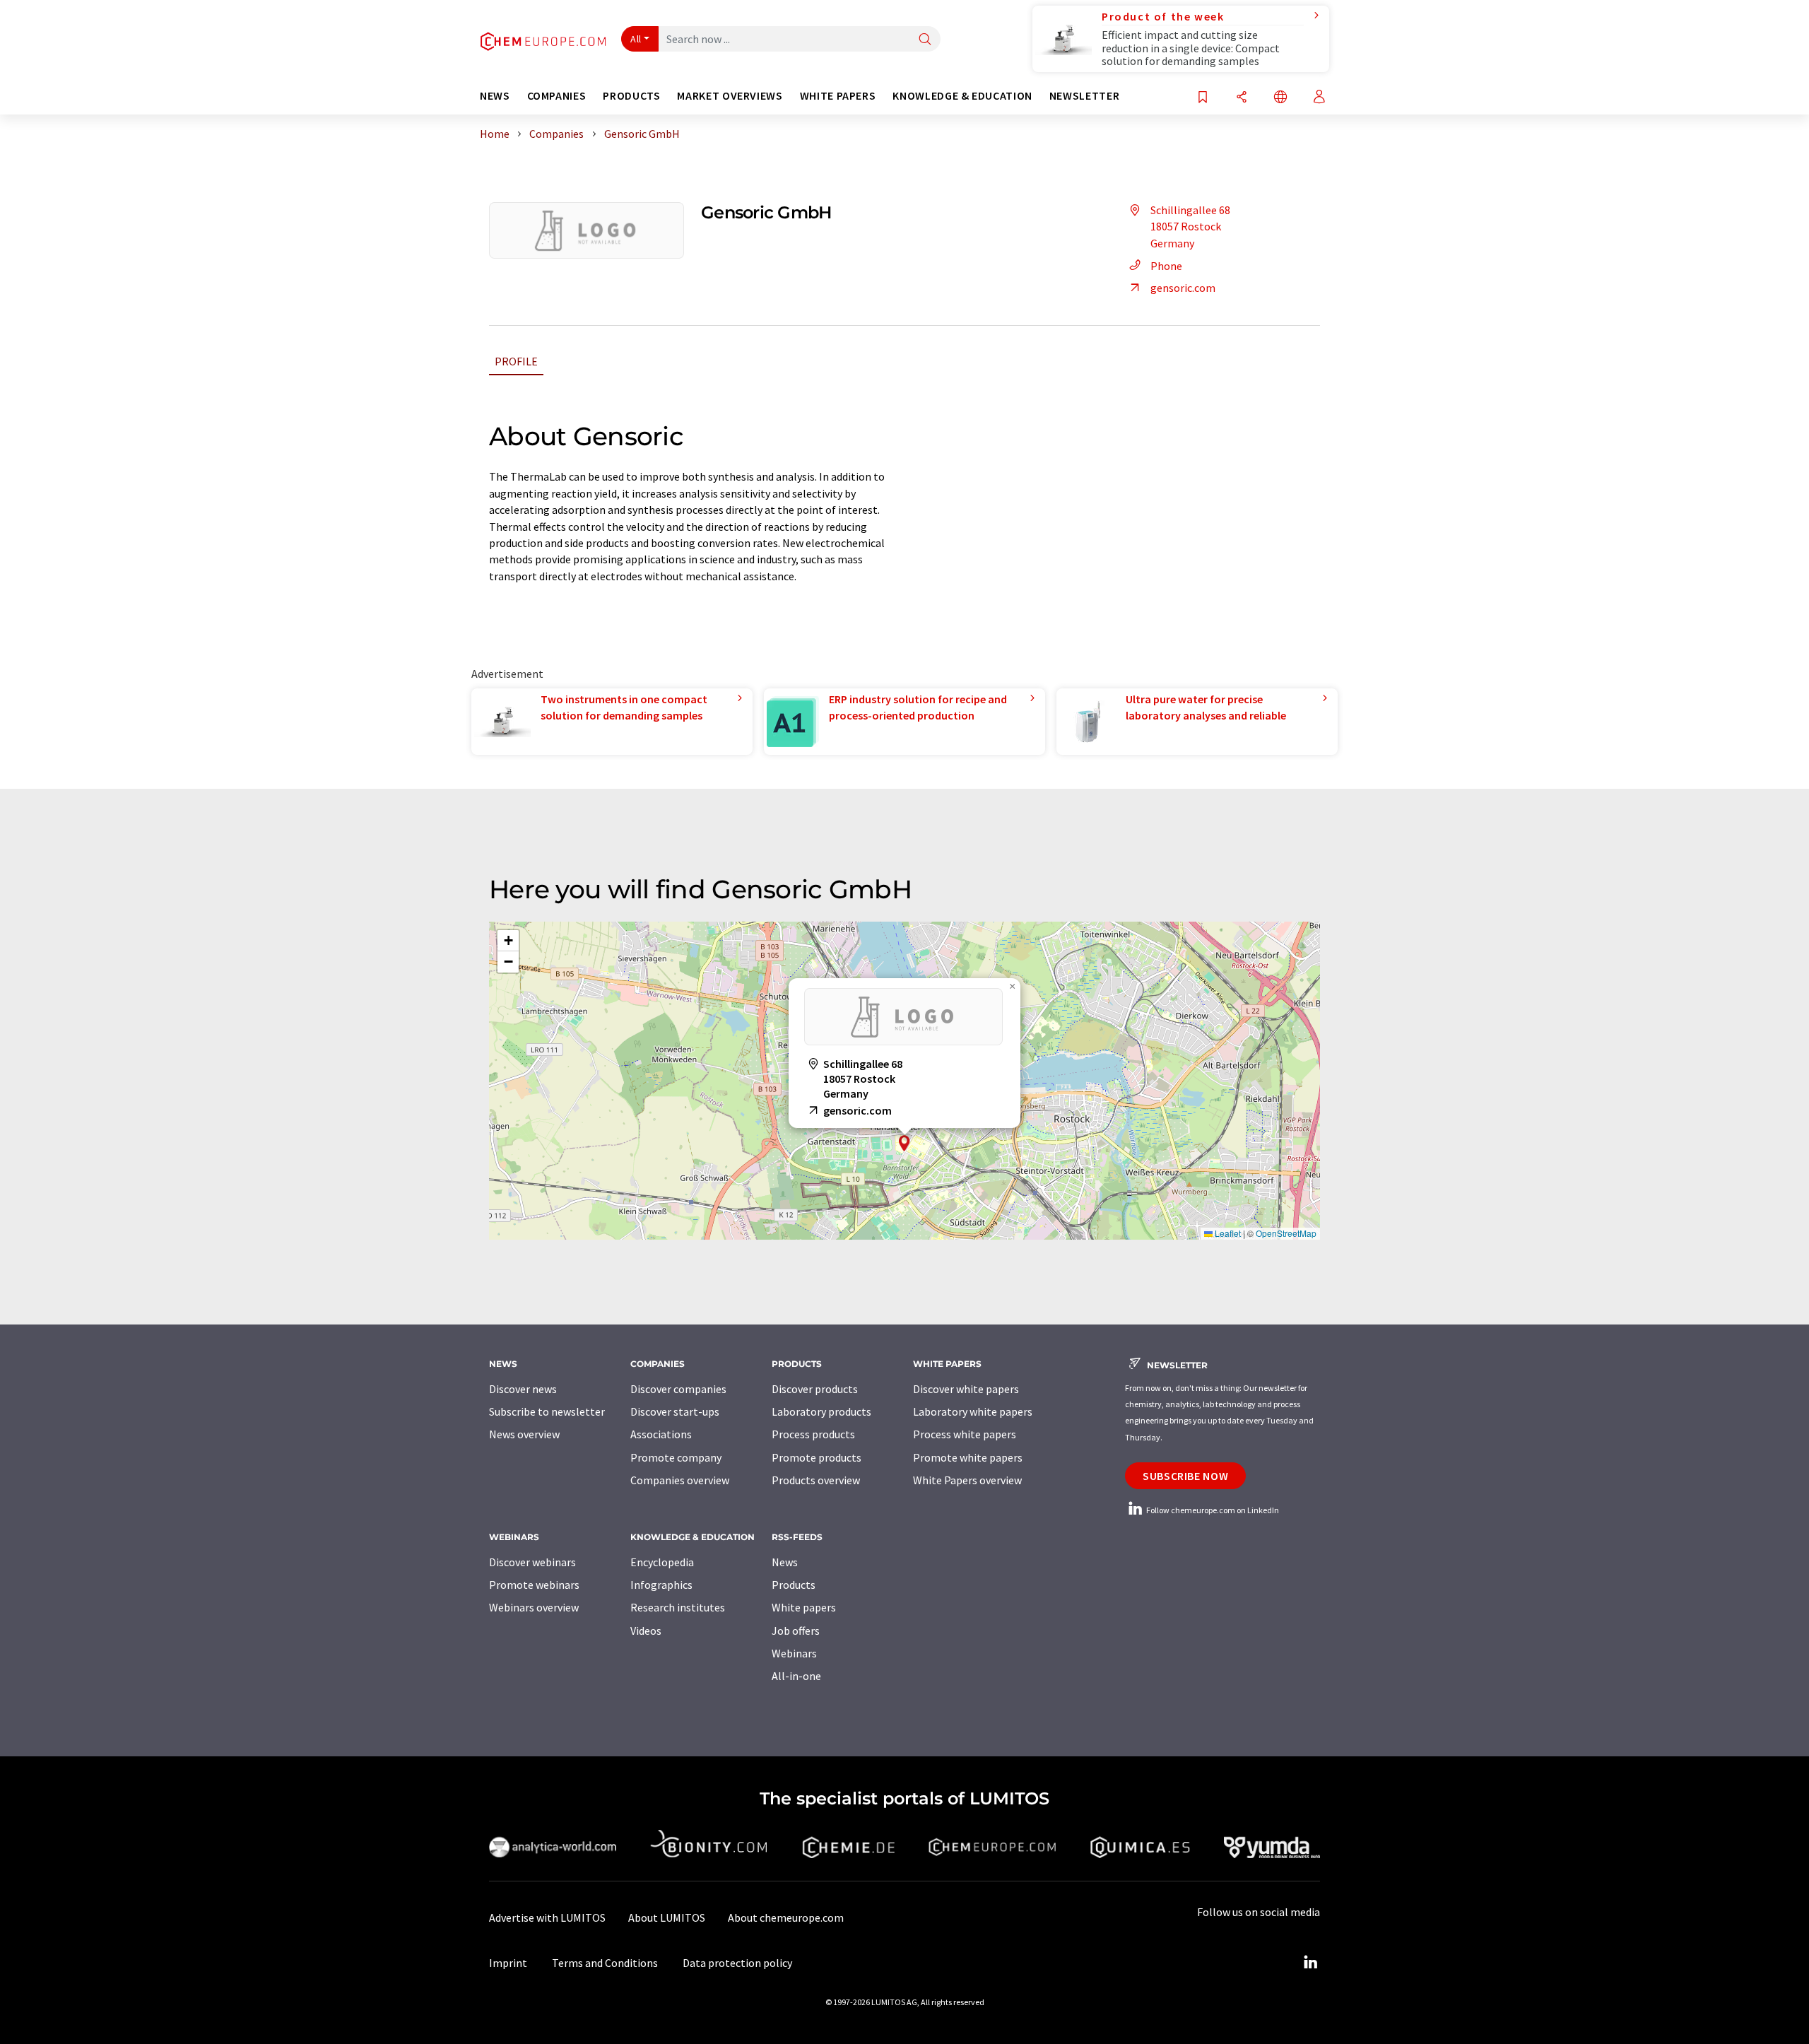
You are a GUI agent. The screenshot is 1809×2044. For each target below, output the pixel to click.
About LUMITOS (667, 1917)
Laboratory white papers (973, 1411)
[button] (904, 1143)
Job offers (796, 1631)
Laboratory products (821, 1411)
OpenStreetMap (1286, 1233)
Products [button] (631, 96)
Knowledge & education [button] (962, 96)
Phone (1166, 266)
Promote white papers (968, 1457)
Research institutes (678, 1607)
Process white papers (965, 1434)
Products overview (816, 1480)
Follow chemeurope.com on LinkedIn (1212, 1510)
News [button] (495, 96)
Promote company (676, 1457)
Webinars (794, 1653)
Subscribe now (1185, 1476)
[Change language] (1280, 98)
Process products (813, 1434)
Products (794, 1585)
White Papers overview (967, 1480)
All (636, 39)
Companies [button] (557, 96)
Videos (646, 1631)
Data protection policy (737, 1963)
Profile (516, 361)
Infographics (661, 1585)
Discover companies (678, 1389)
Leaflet (1227, 1233)
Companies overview (680, 1480)
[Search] (925, 40)
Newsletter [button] (1084, 96)
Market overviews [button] (730, 96)
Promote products (817, 1457)
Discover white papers (966, 1389)
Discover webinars (532, 1562)
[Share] (1242, 98)
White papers (804, 1607)
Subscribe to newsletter (547, 1411)
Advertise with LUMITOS (547, 1917)
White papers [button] (838, 96)
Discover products (815, 1389)
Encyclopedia (662, 1562)
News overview (524, 1434)
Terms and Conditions (605, 1963)
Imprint (508, 1963)
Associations (661, 1434)
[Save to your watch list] (1203, 98)
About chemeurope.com (786, 1917)
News (785, 1562)
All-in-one (796, 1676)
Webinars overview (534, 1607)
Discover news (523, 1389)
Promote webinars (534, 1585)
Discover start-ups (675, 1411)
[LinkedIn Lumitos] (1310, 1963)
